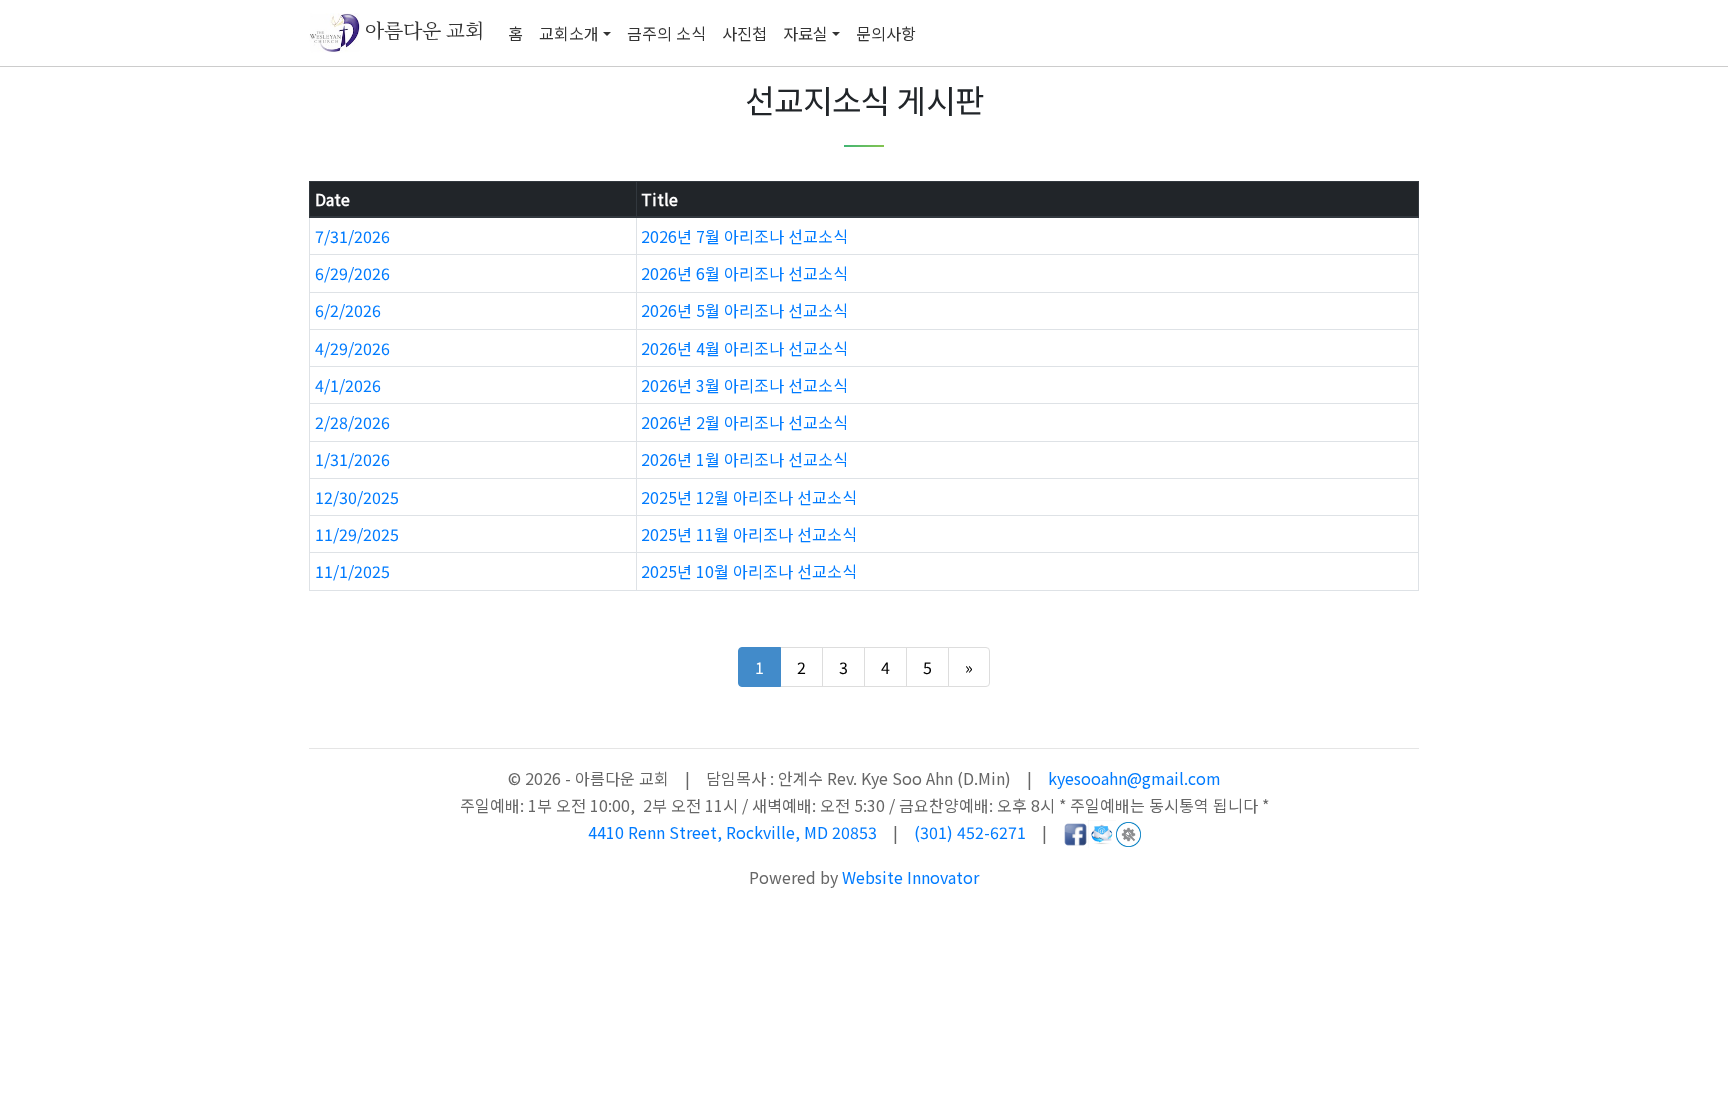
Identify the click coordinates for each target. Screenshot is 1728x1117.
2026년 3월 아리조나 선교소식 (744, 385)
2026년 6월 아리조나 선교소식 (744, 273)
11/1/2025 (352, 571)
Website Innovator (910, 877)
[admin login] (1128, 832)
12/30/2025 (357, 497)
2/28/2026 (352, 422)
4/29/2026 (352, 348)
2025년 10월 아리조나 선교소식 (749, 571)
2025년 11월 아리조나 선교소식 (749, 534)
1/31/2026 (352, 459)
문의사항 (886, 33)
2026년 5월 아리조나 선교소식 (744, 310)
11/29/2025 (357, 534)
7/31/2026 (352, 236)
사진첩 (744, 33)
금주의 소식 (666, 33)
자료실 (805, 33)
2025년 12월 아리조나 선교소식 (749, 497)
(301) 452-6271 (970, 832)
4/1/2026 (348, 385)
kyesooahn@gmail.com (1134, 778)
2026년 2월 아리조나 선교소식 (744, 422)
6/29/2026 (352, 273)
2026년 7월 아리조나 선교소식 (744, 236)
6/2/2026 (348, 310)
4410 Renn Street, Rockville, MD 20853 (734, 832)
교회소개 (569, 33)
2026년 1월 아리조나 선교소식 (744, 459)
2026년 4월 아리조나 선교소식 (744, 348)
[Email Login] (1102, 832)
